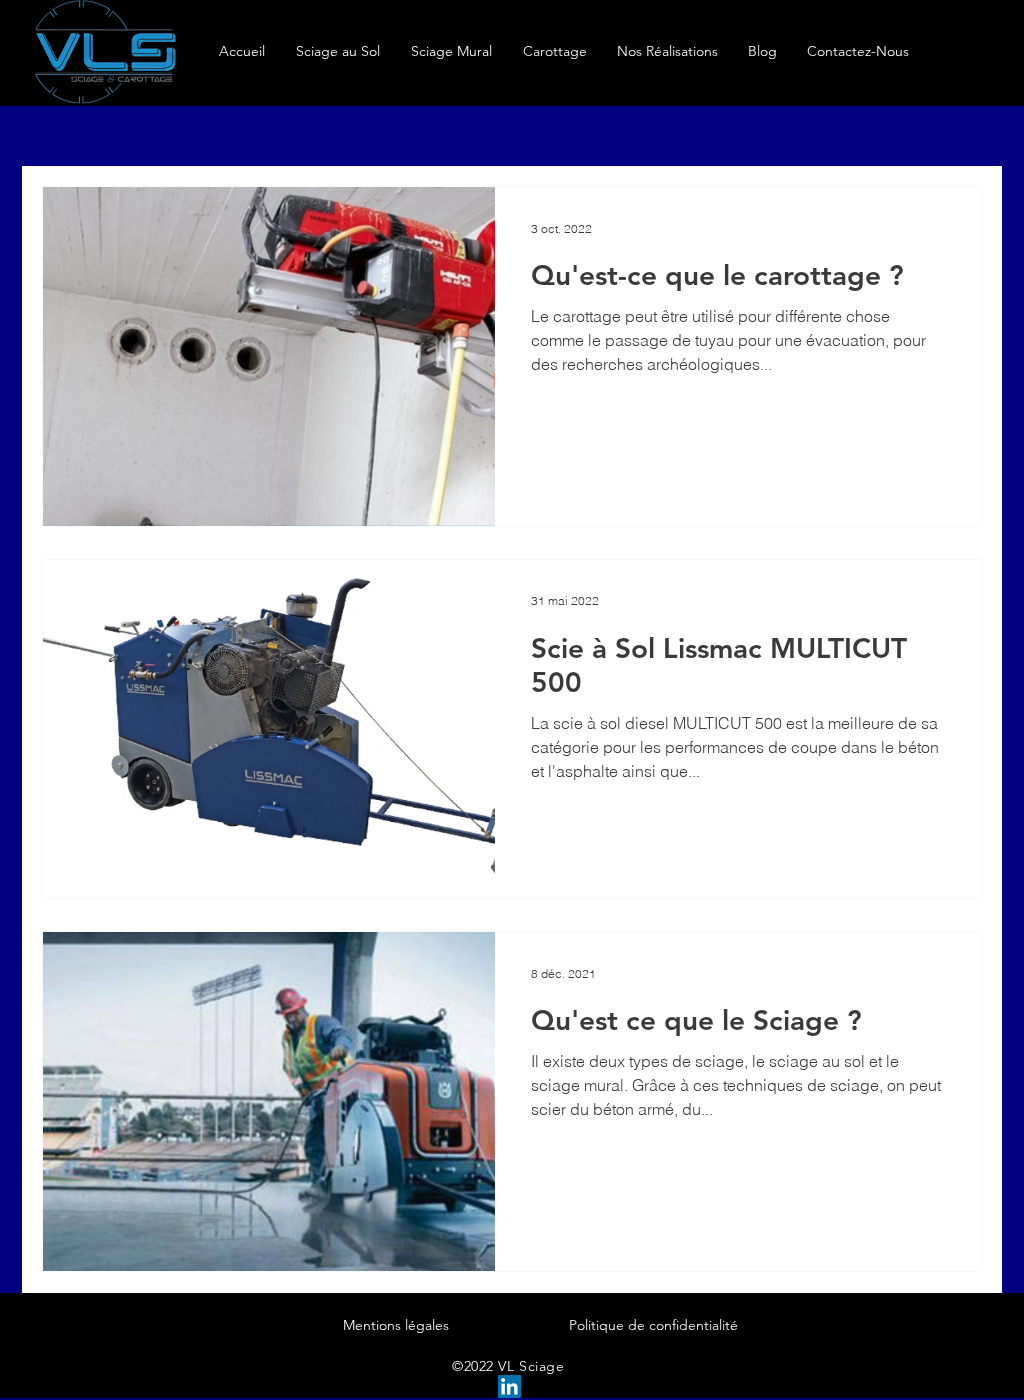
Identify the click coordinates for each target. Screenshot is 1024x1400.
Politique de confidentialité (653, 1325)
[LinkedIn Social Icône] (509, 1386)
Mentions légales (396, 1325)
